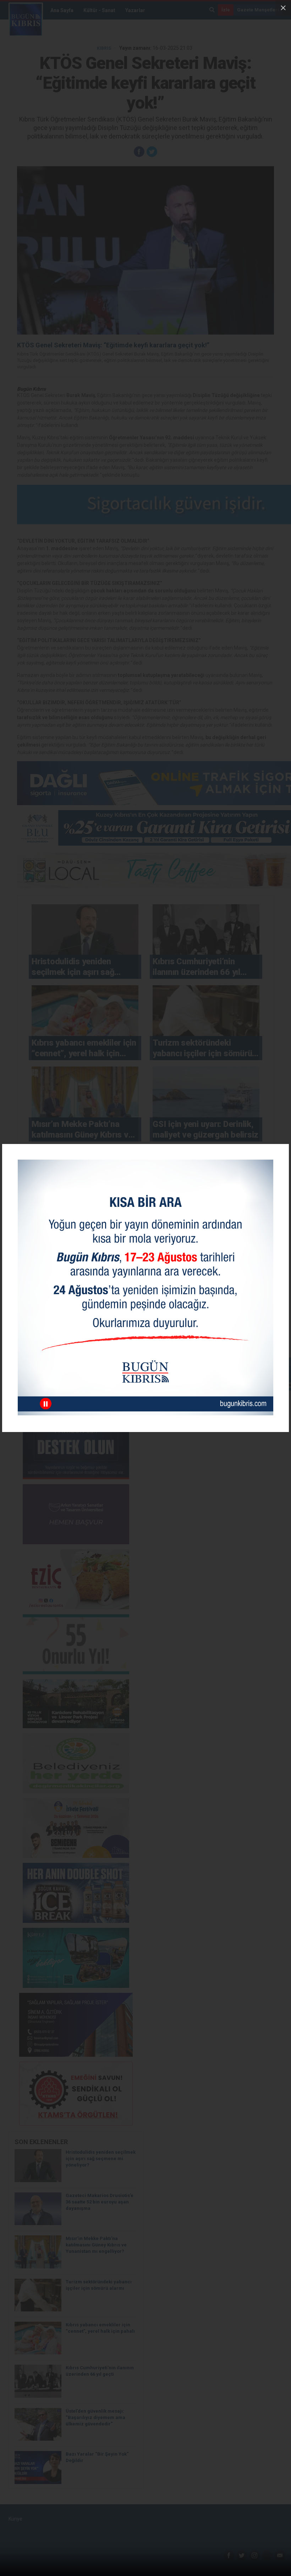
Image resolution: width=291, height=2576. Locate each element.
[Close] (283, 8)
